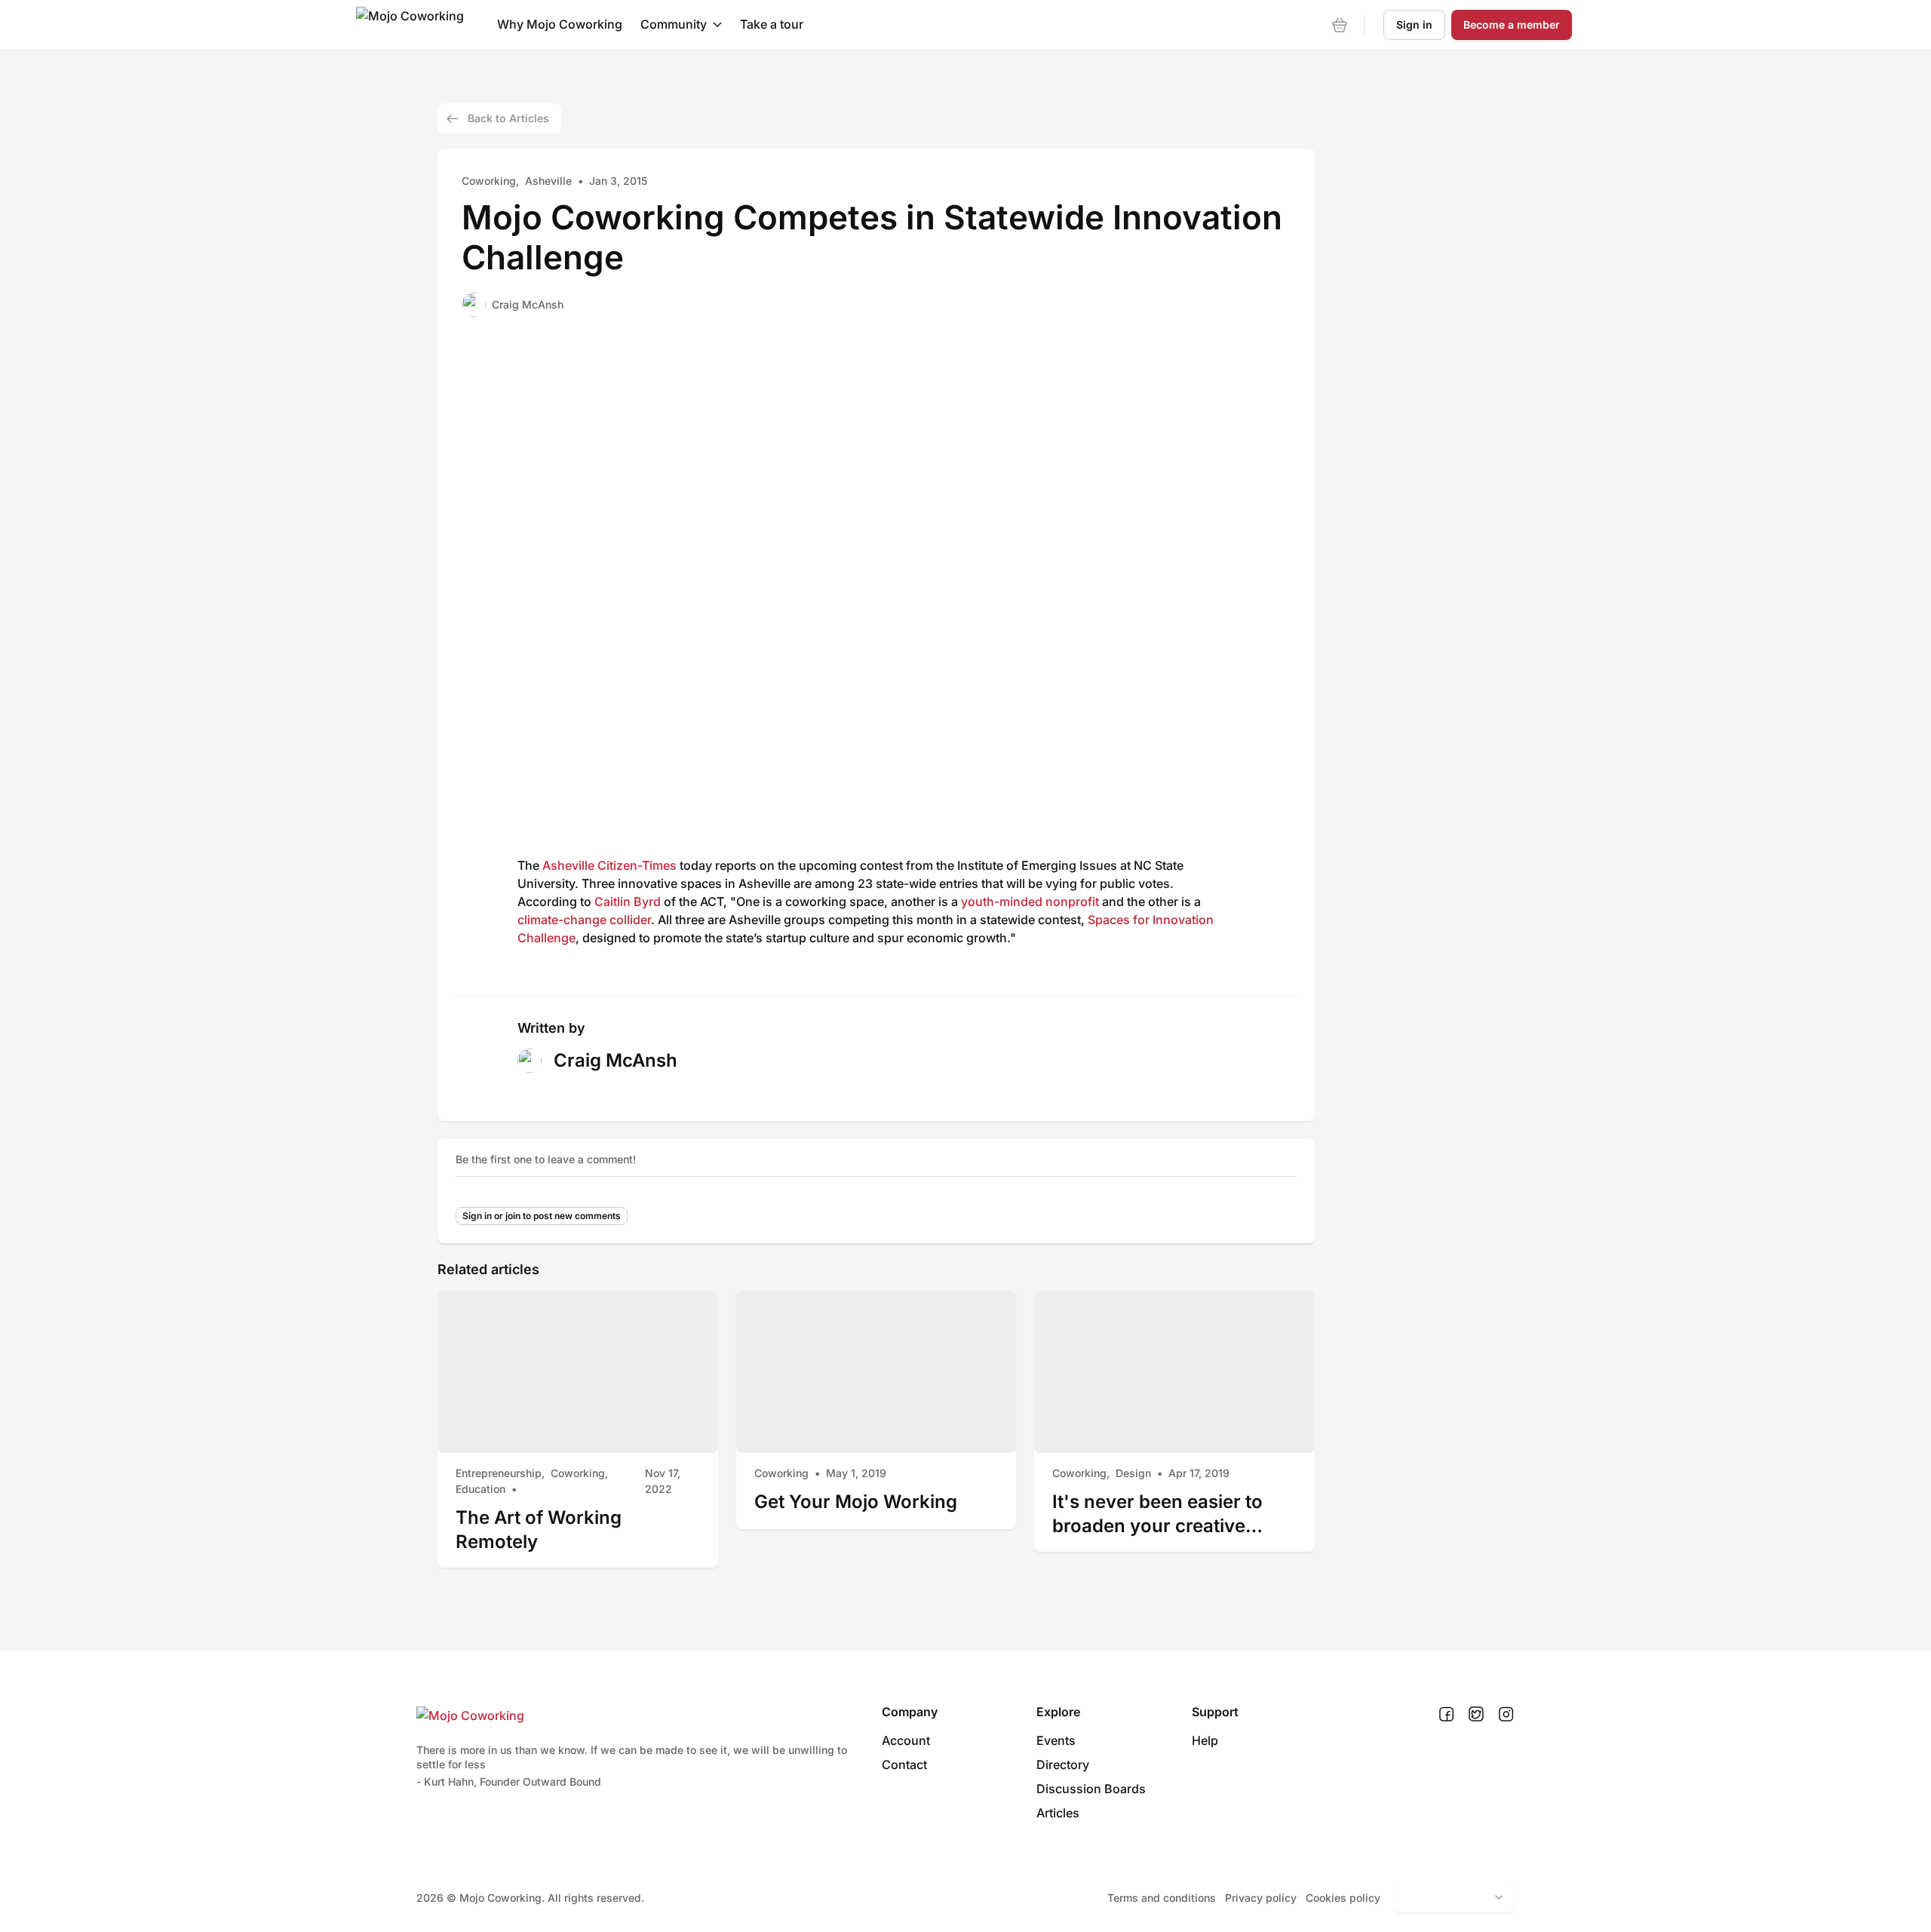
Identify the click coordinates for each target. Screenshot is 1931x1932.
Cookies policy (1343, 1898)
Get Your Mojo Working (856, 1502)
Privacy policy (1261, 1898)
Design (1133, 1473)
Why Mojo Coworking (560, 24)
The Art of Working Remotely (539, 1530)
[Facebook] (1446, 1715)
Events (1056, 1740)
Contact (904, 1765)
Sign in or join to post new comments (542, 1216)
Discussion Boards (1091, 1789)
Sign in (1414, 25)
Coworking (489, 181)
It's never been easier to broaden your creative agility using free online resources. (1157, 1514)
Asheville (548, 181)
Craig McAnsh (528, 304)
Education (480, 1489)
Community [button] (674, 24)
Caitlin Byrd (628, 901)
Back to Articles (508, 118)
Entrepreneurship (499, 1473)
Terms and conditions (1162, 1898)
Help (1205, 1740)
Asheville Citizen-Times (609, 865)
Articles (1058, 1813)
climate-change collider (584, 920)
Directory (1063, 1765)
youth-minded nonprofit (1030, 901)
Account (906, 1740)
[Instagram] (1506, 1715)
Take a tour (772, 24)
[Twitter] (1476, 1715)
